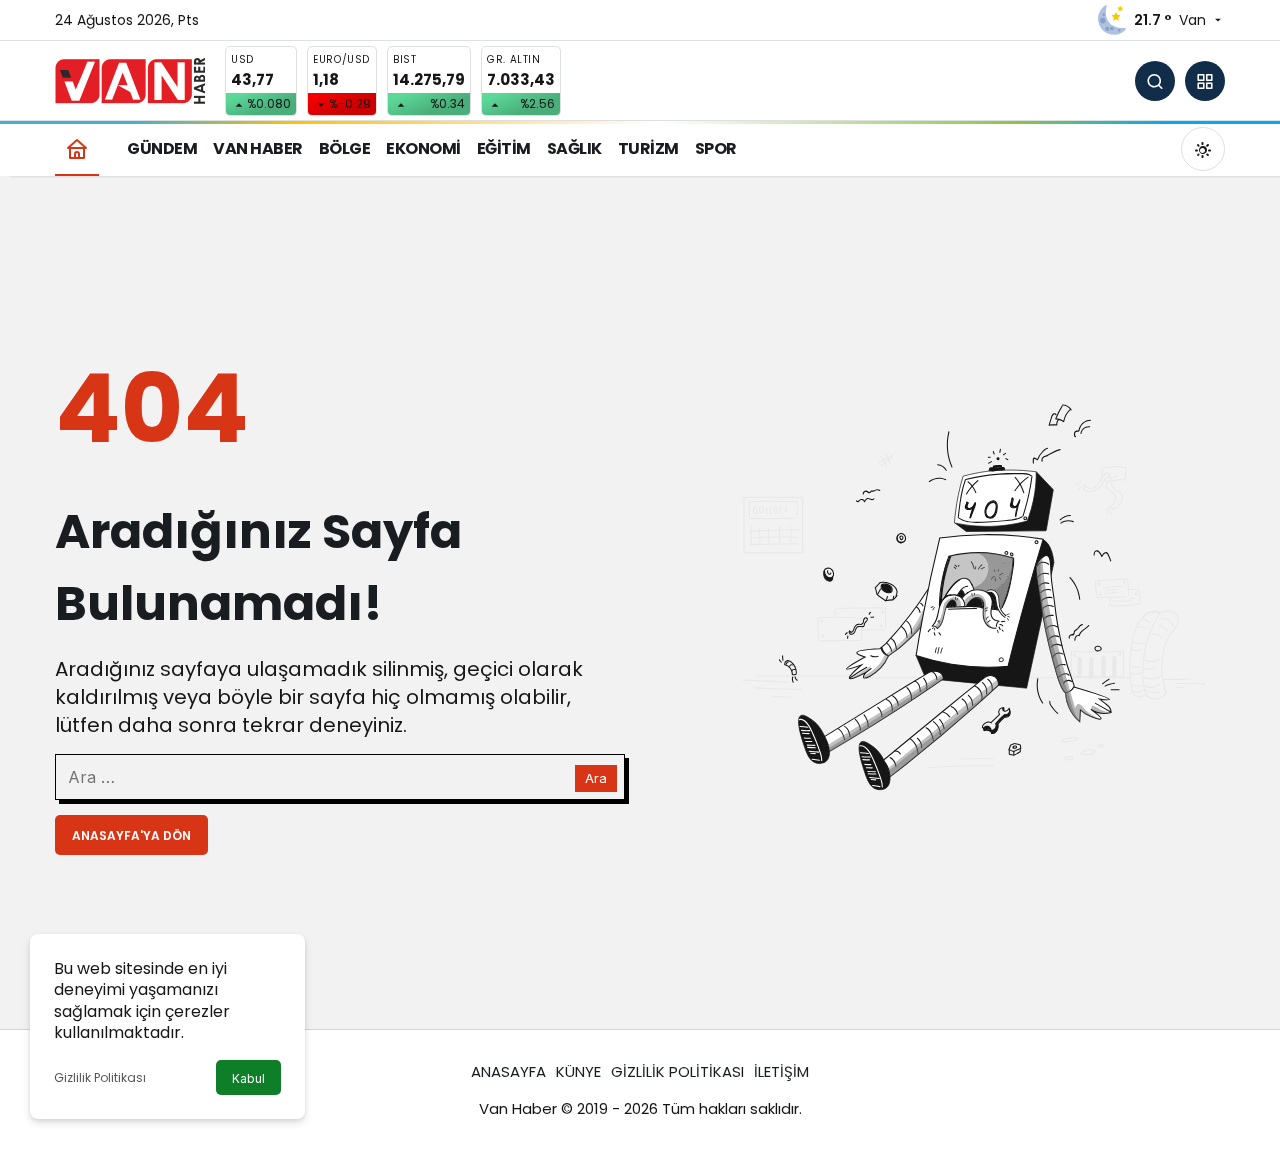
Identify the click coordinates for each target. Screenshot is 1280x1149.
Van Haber (518, 1108)
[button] (1205, 81)
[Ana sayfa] (77, 148)
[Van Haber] (130, 79)
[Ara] (1155, 81)
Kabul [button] (248, 1078)
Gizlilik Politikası (100, 1077)
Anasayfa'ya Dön (131, 835)
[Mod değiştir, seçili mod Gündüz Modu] (1203, 149)
